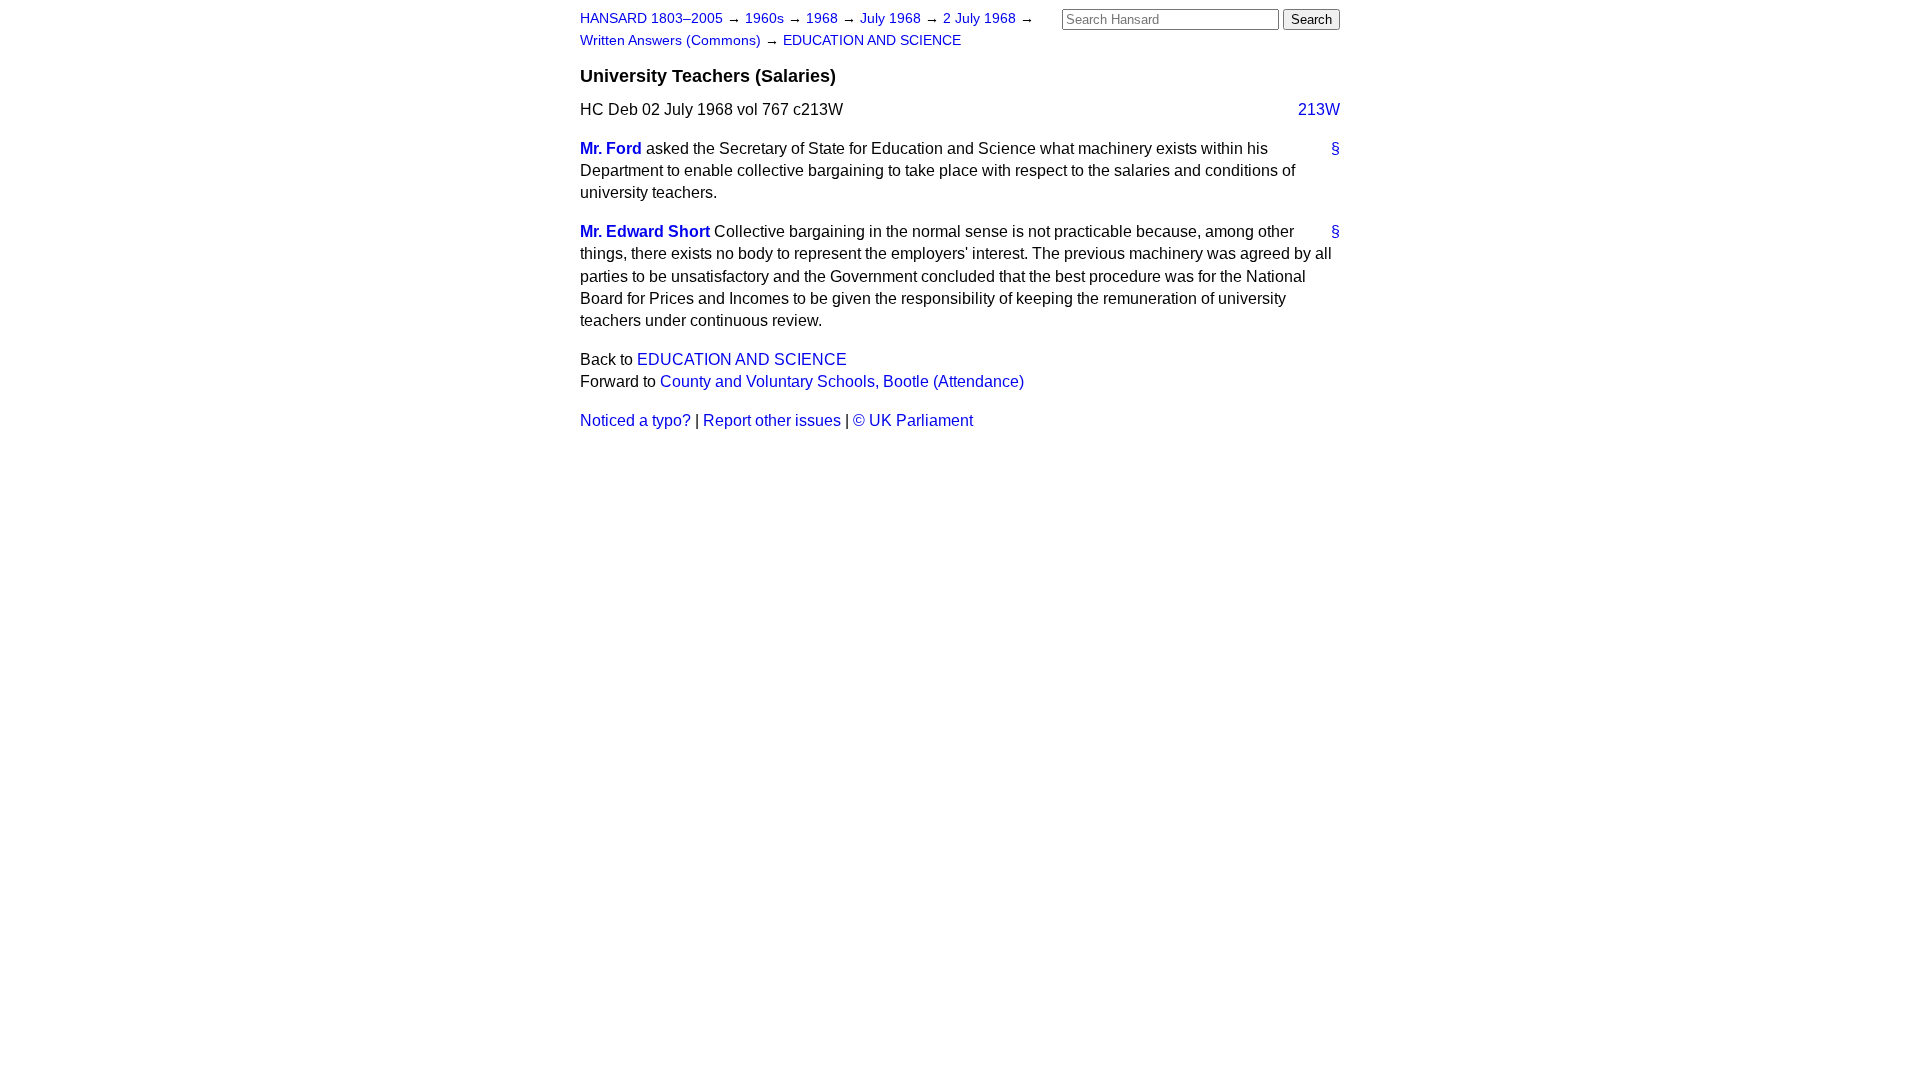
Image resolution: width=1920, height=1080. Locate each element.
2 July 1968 (981, 18)
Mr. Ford (611, 148)
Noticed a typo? (635, 420)
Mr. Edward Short (645, 231)
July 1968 (892, 18)
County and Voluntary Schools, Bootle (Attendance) (842, 381)
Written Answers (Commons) (672, 40)
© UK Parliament (913, 420)
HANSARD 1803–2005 (651, 18)
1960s (766, 18)
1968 (824, 18)
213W (1319, 109)
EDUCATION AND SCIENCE (872, 40)
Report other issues (772, 420)
